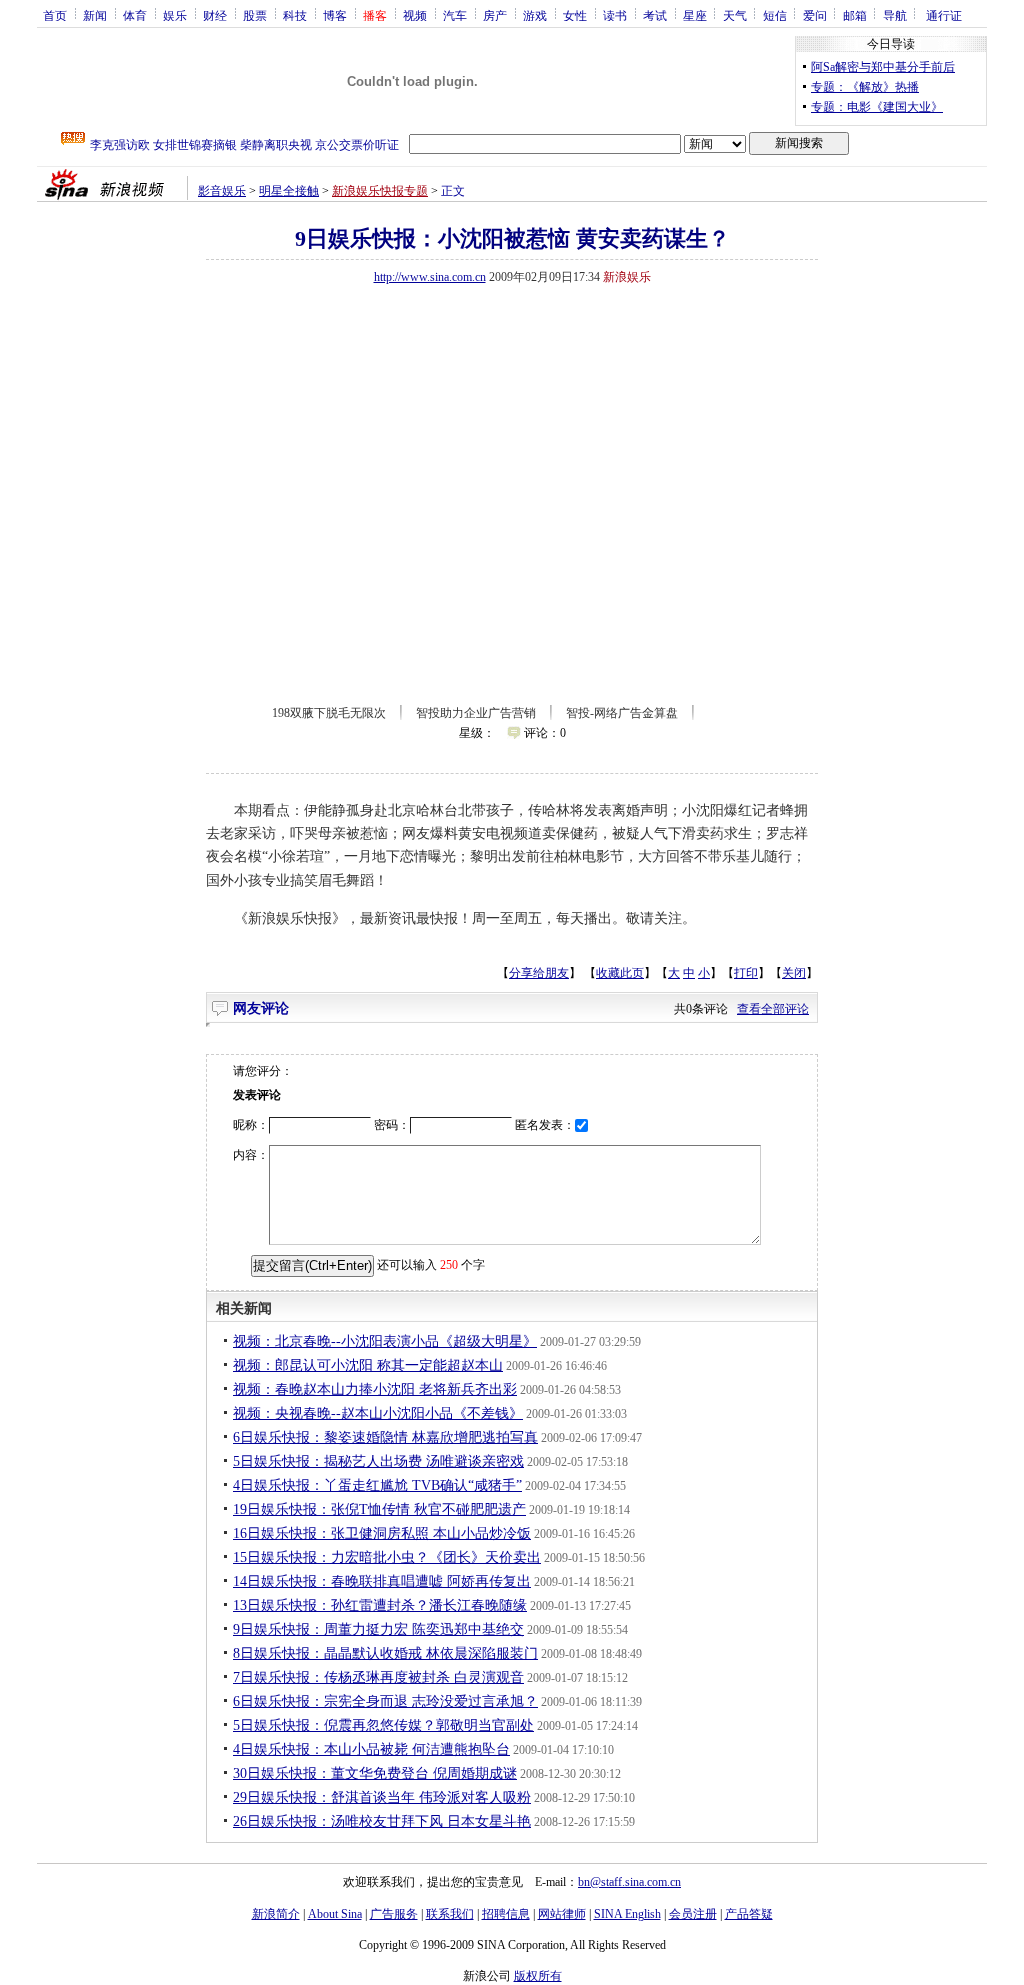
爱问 (815, 15)
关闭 (794, 973)
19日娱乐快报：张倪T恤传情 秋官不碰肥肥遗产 (379, 1509)
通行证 (944, 15)
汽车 (455, 15)
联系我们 (450, 1914)
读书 (615, 15)
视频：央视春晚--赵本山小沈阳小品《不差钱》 (378, 1413)
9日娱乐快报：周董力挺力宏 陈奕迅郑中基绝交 (378, 1629)
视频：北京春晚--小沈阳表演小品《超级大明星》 (385, 1341)
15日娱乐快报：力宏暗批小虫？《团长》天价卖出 (387, 1557)
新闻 (95, 15)
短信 (775, 15)
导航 (895, 15)
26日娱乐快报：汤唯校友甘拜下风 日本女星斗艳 (382, 1821)
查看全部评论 (773, 1009)
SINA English (627, 1914)
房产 (495, 15)
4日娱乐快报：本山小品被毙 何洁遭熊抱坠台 (371, 1749)
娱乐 (175, 15)
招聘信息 (506, 1914)
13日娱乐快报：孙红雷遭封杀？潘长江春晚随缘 (380, 1605)
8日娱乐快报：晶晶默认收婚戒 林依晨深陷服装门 (385, 1653)
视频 (415, 15)
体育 (135, 15)
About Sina (335, 1914)
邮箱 (855, 15)
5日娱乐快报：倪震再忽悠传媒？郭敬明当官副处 (383, 1725)
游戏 (535, 15)
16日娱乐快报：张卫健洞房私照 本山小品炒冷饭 (382, 1533)
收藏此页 (620, 973)
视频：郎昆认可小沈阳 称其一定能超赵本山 (368, 1365)
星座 (695, 15)
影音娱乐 (222, 191)
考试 (655, 15)
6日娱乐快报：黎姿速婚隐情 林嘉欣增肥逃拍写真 (385, 1437)
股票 (255, 15)
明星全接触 (289, 191)
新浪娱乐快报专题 (380, 191)
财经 (215, 15)
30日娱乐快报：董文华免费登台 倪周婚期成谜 (375, 1773)
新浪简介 (276, 1914)
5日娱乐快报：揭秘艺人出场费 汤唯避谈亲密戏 (378, 1461)
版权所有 (538, 1976)
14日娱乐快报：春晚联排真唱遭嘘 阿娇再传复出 (382, 1581)
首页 (55, 15)
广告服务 (394, 1914)
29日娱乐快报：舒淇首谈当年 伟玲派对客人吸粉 (382, 1797)
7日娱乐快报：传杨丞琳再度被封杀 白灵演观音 (378, 1677)
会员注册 (693, 1914)
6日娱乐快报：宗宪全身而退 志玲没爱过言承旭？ (385, 1701)
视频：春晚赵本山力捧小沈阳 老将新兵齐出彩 (375, 1389)
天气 (735, 15)
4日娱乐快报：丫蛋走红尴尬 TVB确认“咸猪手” (377, 1485)
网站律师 (562, 1914)
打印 (746, 973)
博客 (335, 15)
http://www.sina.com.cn (430, 277)
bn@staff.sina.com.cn (629, 1882)
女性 (575, 15)
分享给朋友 (539, 973)
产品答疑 (749, 1914)
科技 (295, 15)
